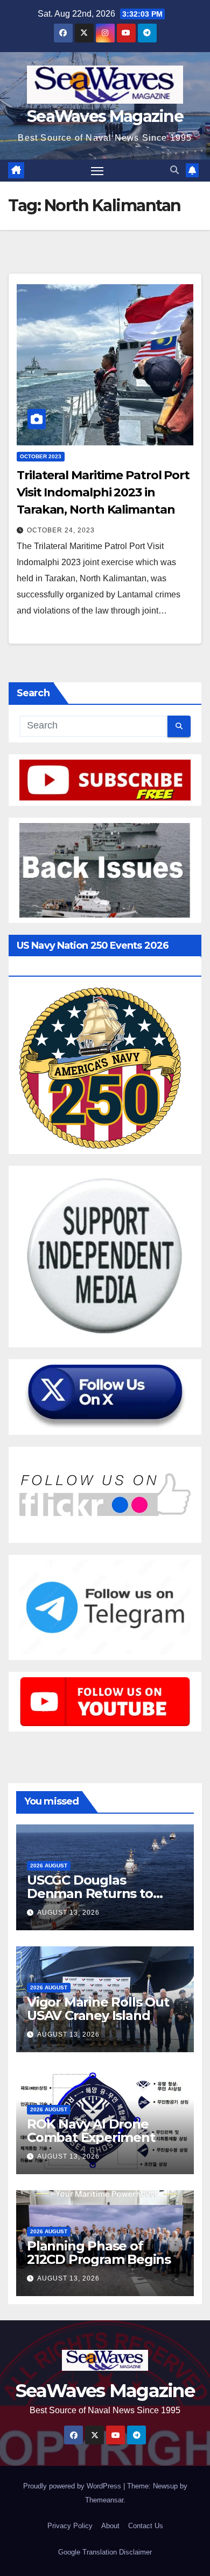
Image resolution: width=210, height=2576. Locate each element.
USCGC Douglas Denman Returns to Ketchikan (90, 1893)
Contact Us (146, 2526)
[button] (174, 170)
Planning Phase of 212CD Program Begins (99, 2253)
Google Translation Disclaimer (105, 2552)
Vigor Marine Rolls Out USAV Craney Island (98, 2009)
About (110, 2526)
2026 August (49, 1866)
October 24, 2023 (61, 530)
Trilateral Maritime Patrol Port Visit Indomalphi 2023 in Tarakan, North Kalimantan (103, 492)
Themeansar (104, 2500)
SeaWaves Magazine (105, 116)
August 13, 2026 (68, 1913)
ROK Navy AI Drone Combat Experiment (91, 2131)
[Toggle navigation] (97, 171)
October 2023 (41, 456)
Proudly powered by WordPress (73, 2486)
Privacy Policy (70, 2526)
